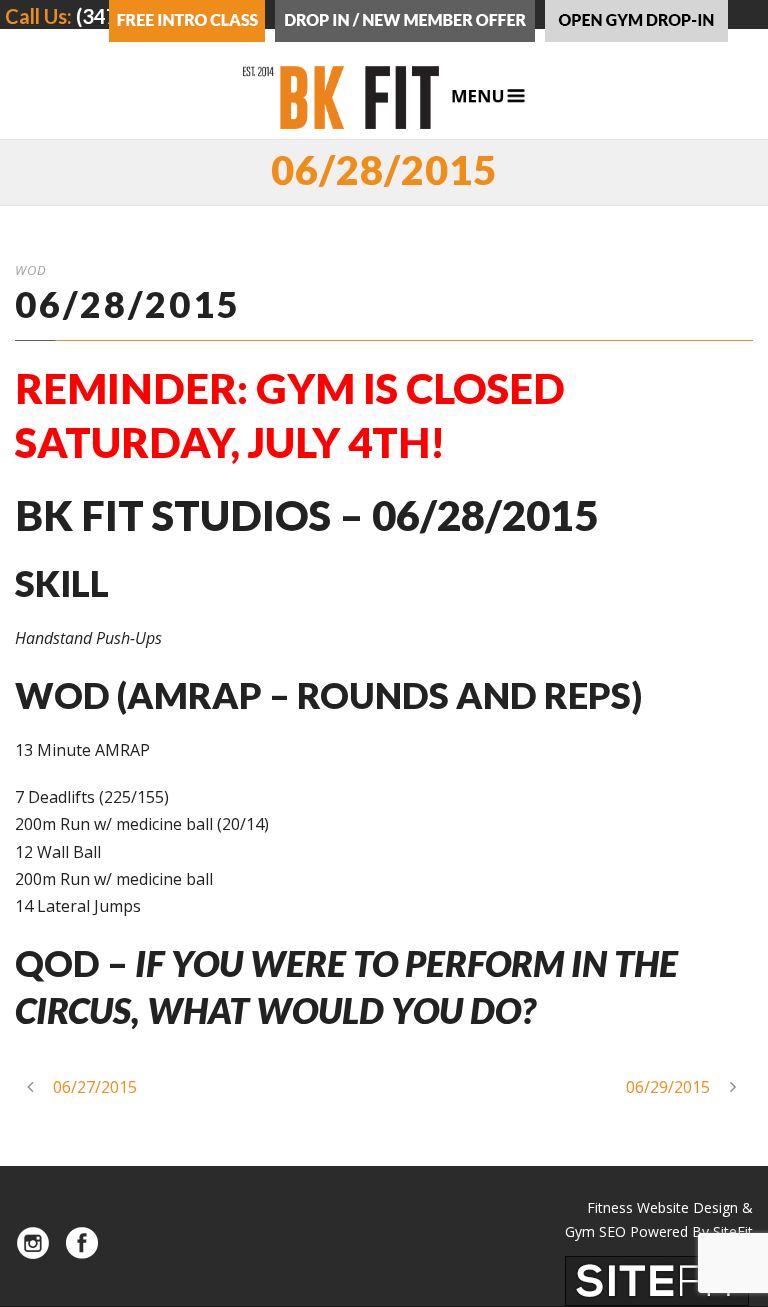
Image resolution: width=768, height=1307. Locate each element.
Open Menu (488, 96)
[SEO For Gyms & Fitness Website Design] (657, 1279)
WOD (31, 270)
